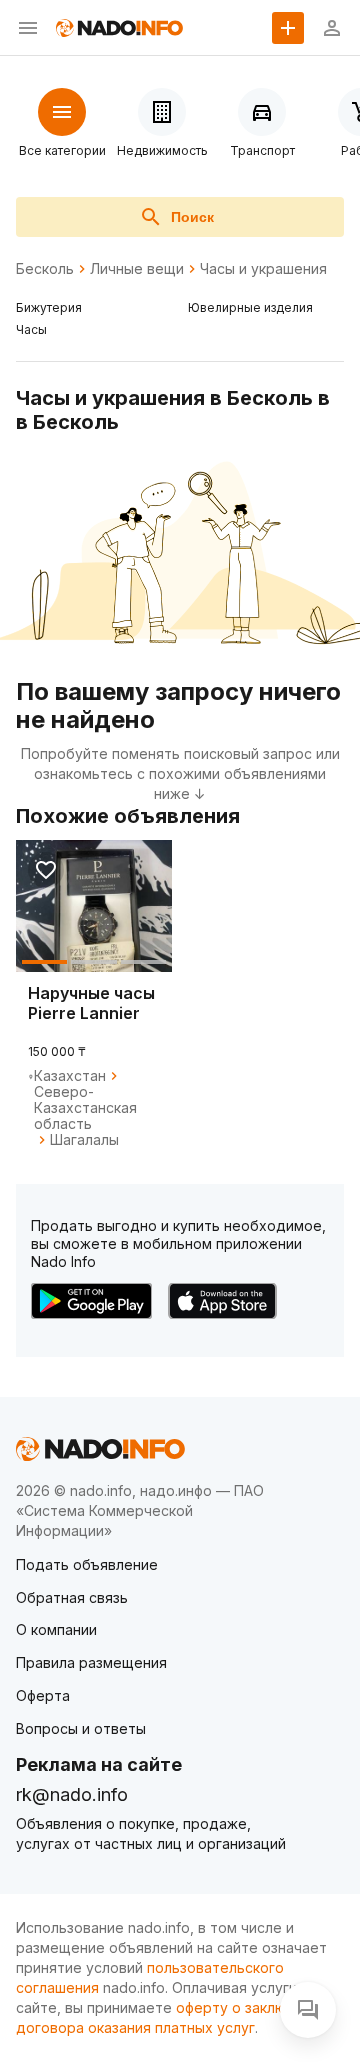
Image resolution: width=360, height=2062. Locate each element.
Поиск (192, 217)
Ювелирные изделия (250, 307)
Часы (31, 329)
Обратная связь (72, 1597)
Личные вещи (137, 269)
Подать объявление (87, 1564)
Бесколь (45, 269)
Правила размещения (91, 1662)
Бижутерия (49, 307)
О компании (56, 1629)
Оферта (43, 1695)
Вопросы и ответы (81, 1728)
